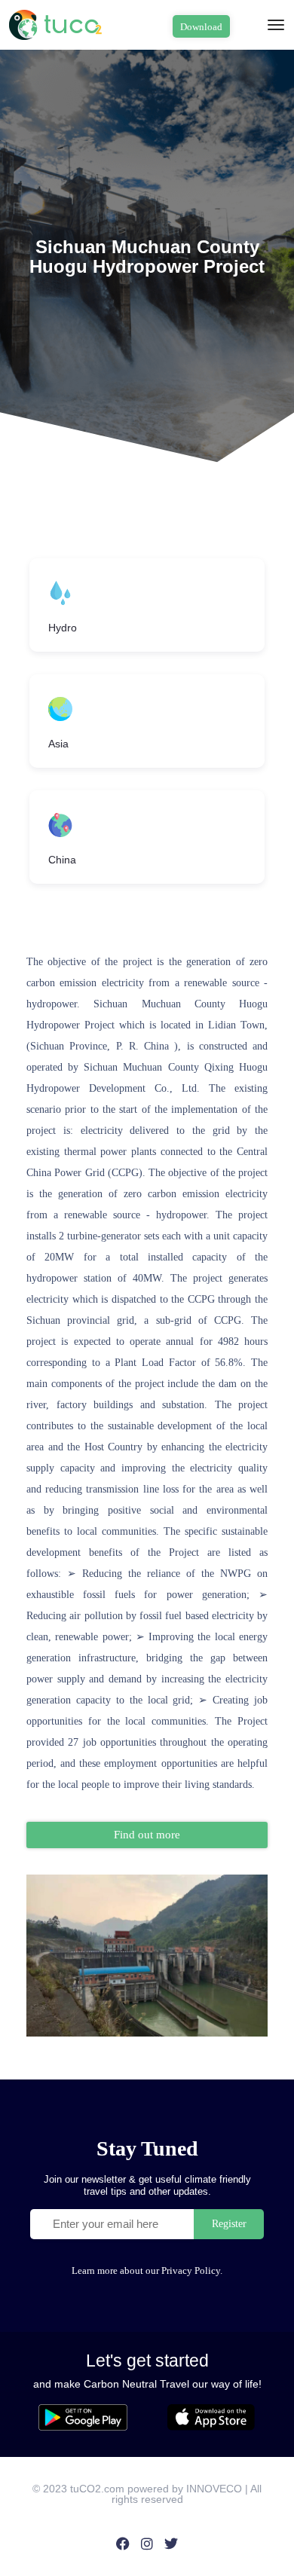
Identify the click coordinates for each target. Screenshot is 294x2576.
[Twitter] (171, 2544)
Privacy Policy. (192, 2270)
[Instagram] (147, 2544)
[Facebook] (122, 2544)
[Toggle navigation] (276, 25)
